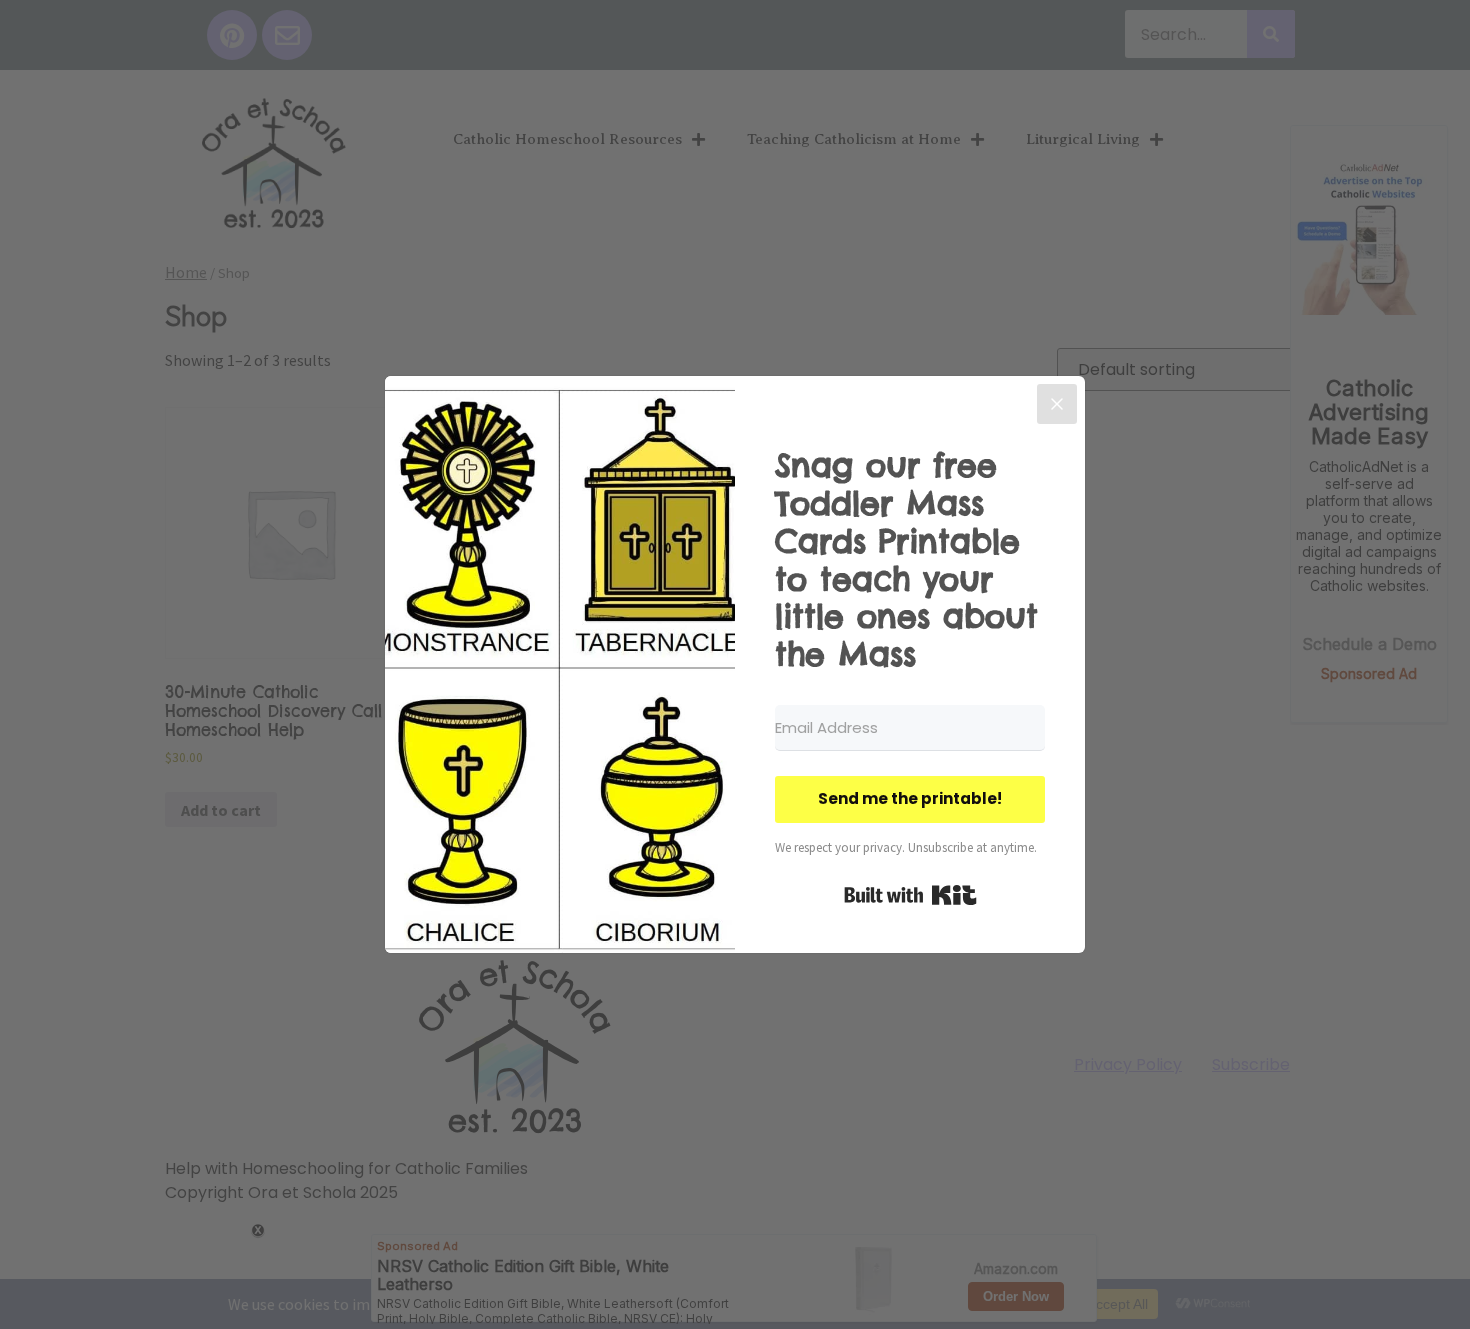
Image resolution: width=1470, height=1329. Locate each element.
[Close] (1057, 404)
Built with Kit (910, 895)
